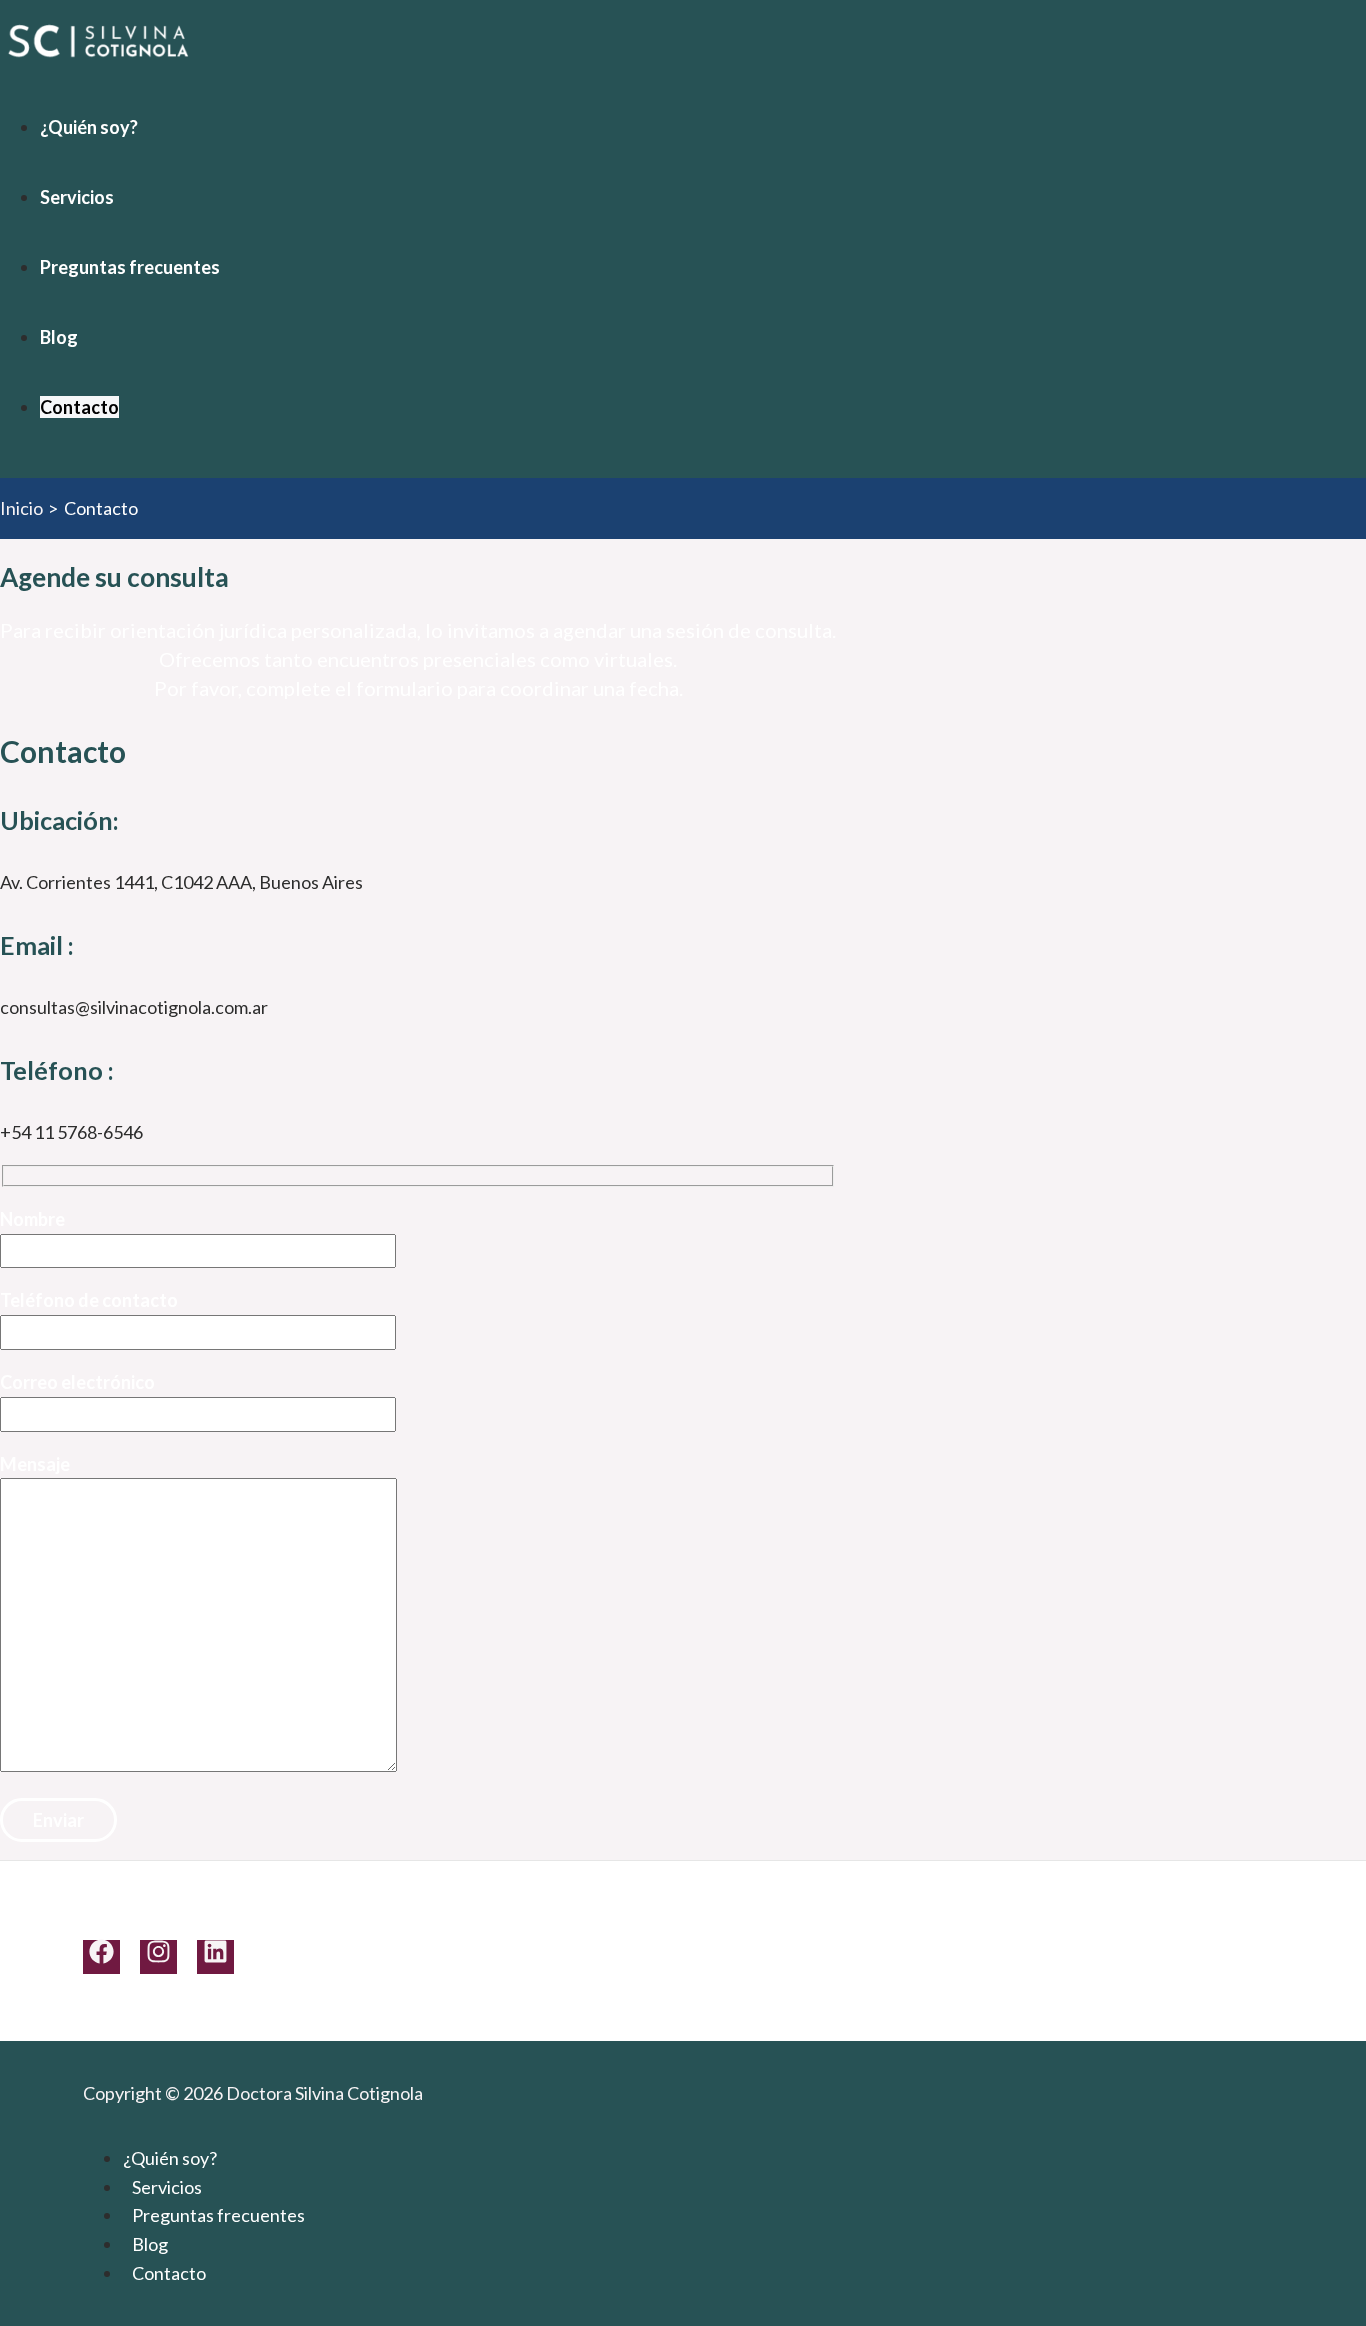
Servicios (77, 197)
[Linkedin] (215, 1957)
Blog (59, 337)
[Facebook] (101, 1957)
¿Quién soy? (89, 127)
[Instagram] (158, 1957)
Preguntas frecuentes (130, 267)
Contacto (79, 407)
